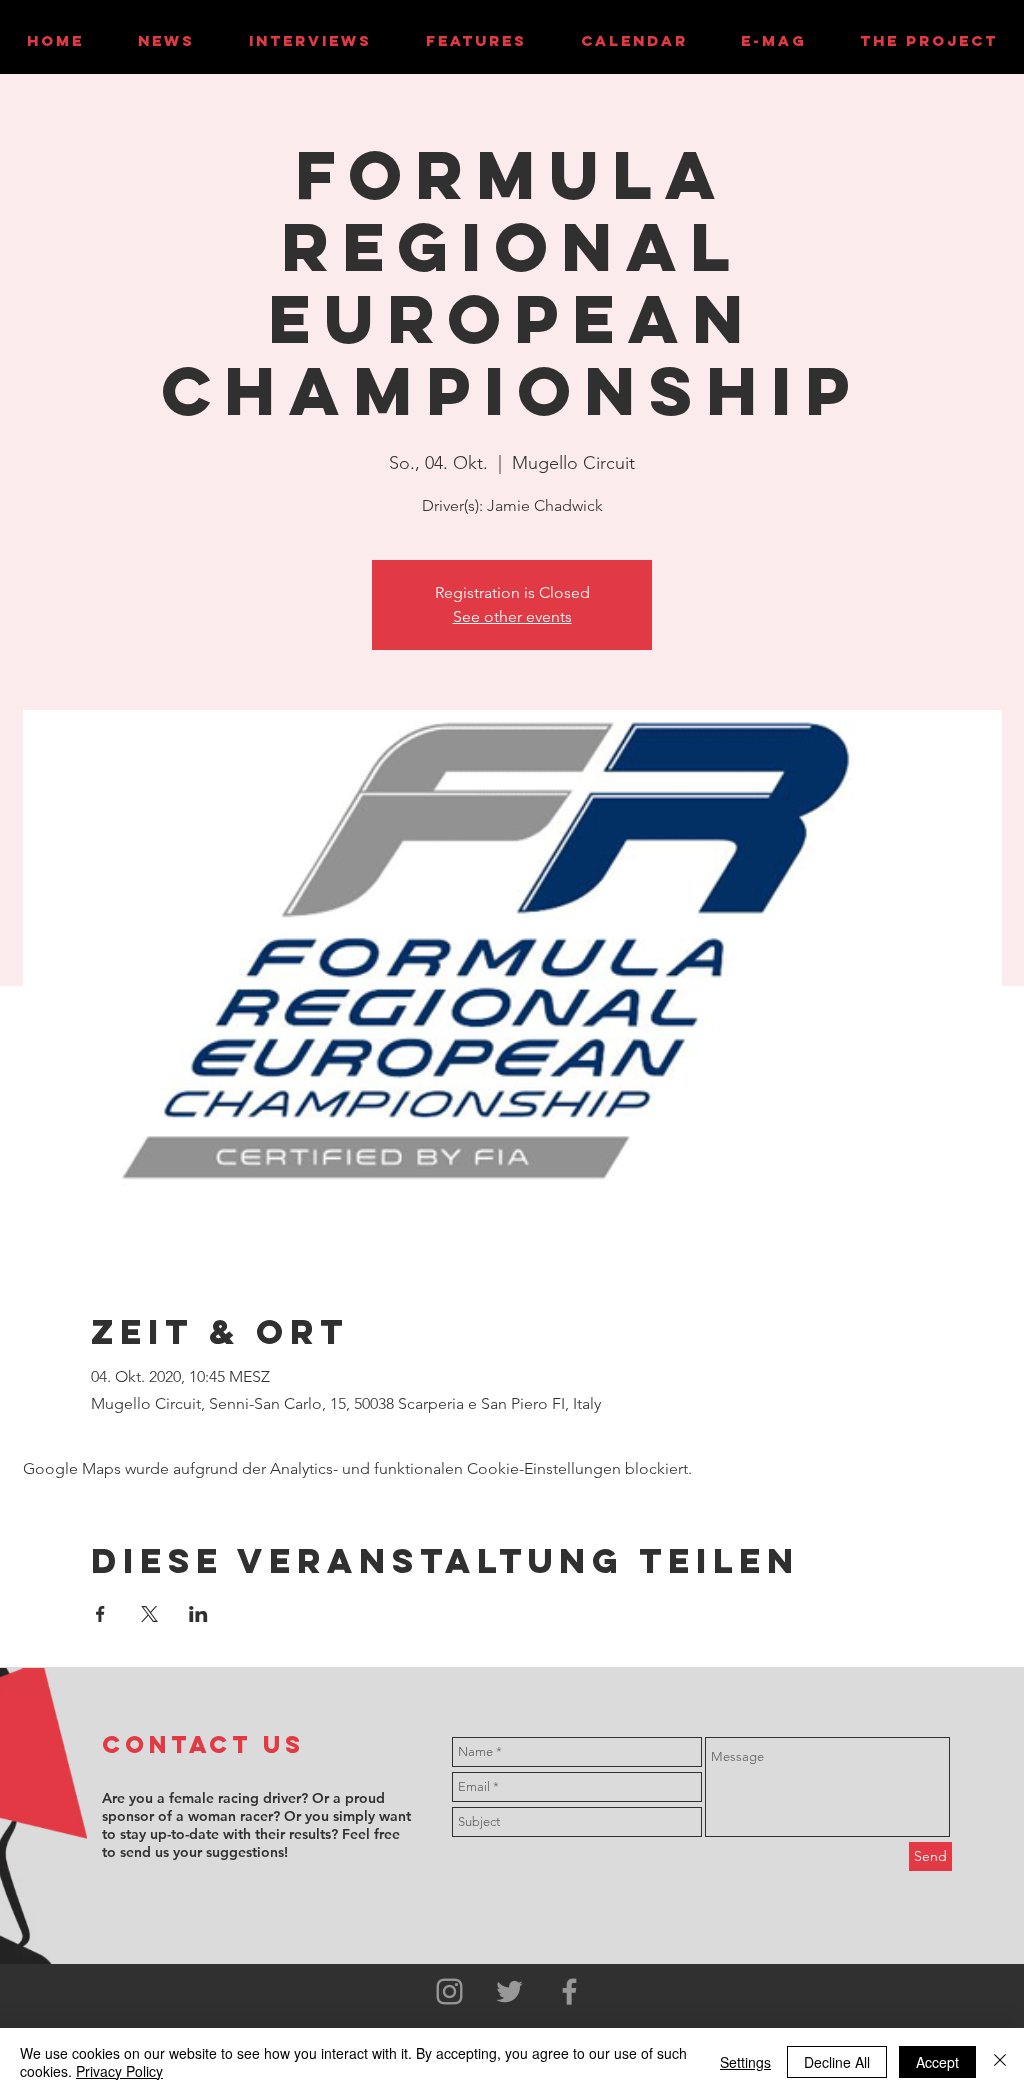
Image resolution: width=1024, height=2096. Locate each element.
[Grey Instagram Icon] (449, 1991)
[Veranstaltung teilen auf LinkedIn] (198, 1614)
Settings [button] (745, 2062)
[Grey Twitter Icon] (509, 1991)
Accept (937, 2062)
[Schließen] (1000, 2062)
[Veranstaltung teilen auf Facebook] (100, 1614)
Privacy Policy (119, 2071)
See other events (512, 616)
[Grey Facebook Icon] (569, 1991)
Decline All (837, 2062)
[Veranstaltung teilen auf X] (149, 1614)
